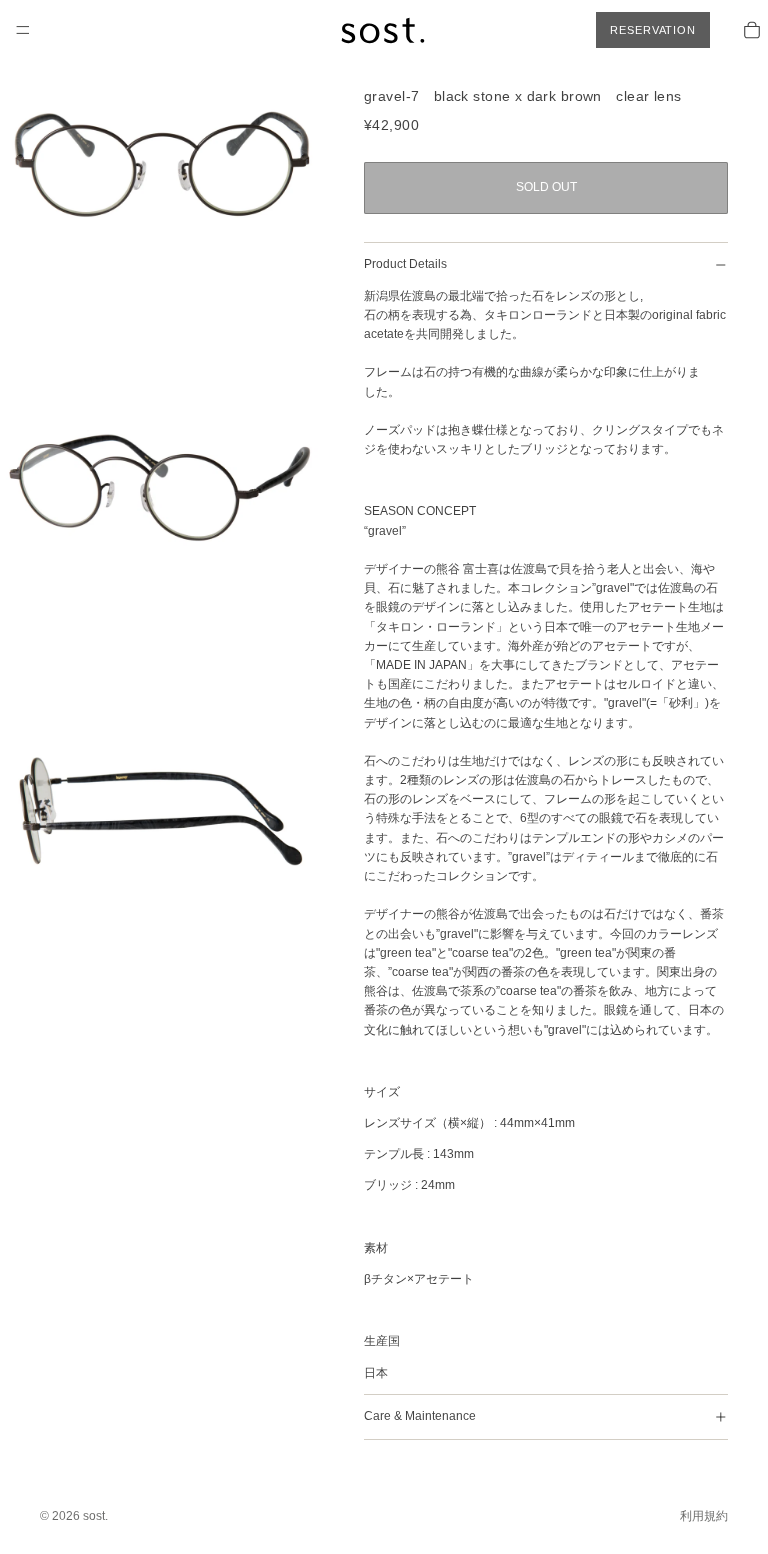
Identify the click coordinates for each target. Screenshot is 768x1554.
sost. (95, 1516)
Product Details (405, 264)
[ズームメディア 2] (162, 486)
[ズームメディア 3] (162, 810)
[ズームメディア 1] (162, 162)
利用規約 (704, 1516)
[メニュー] (23, 30)
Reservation (653, 30)
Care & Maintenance (420, 1416)
